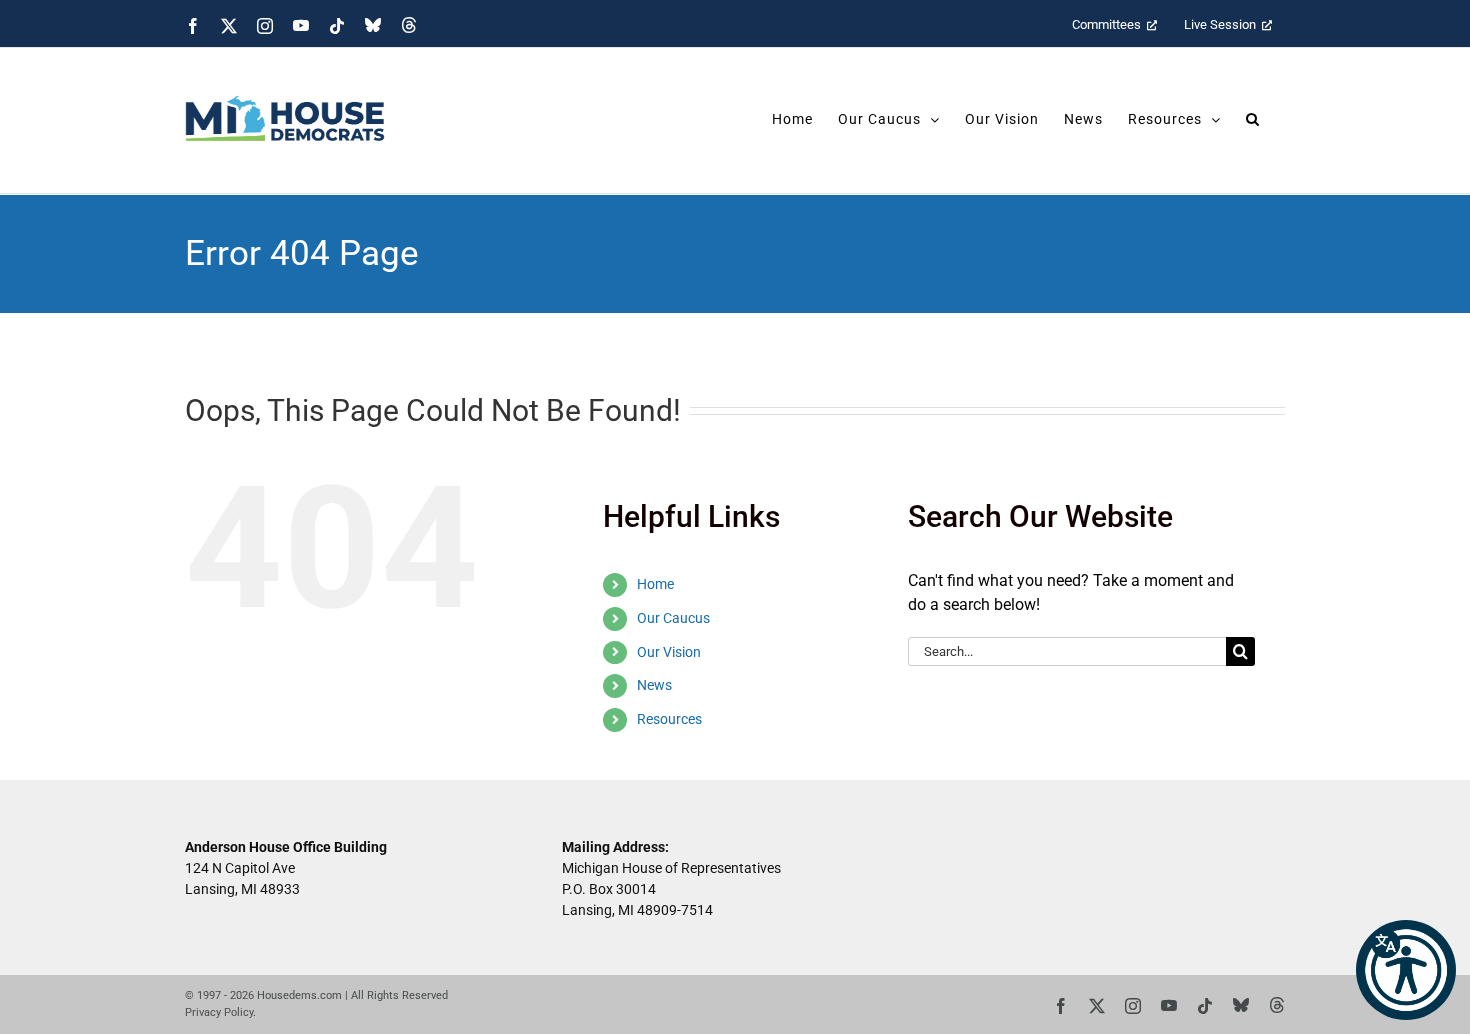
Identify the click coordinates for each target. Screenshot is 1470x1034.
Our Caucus (673, 618)
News (654, 685)
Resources (669, 719)
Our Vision (669, 652)
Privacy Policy (219, 1012)
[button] (1406, 970)
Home (655, 584)
